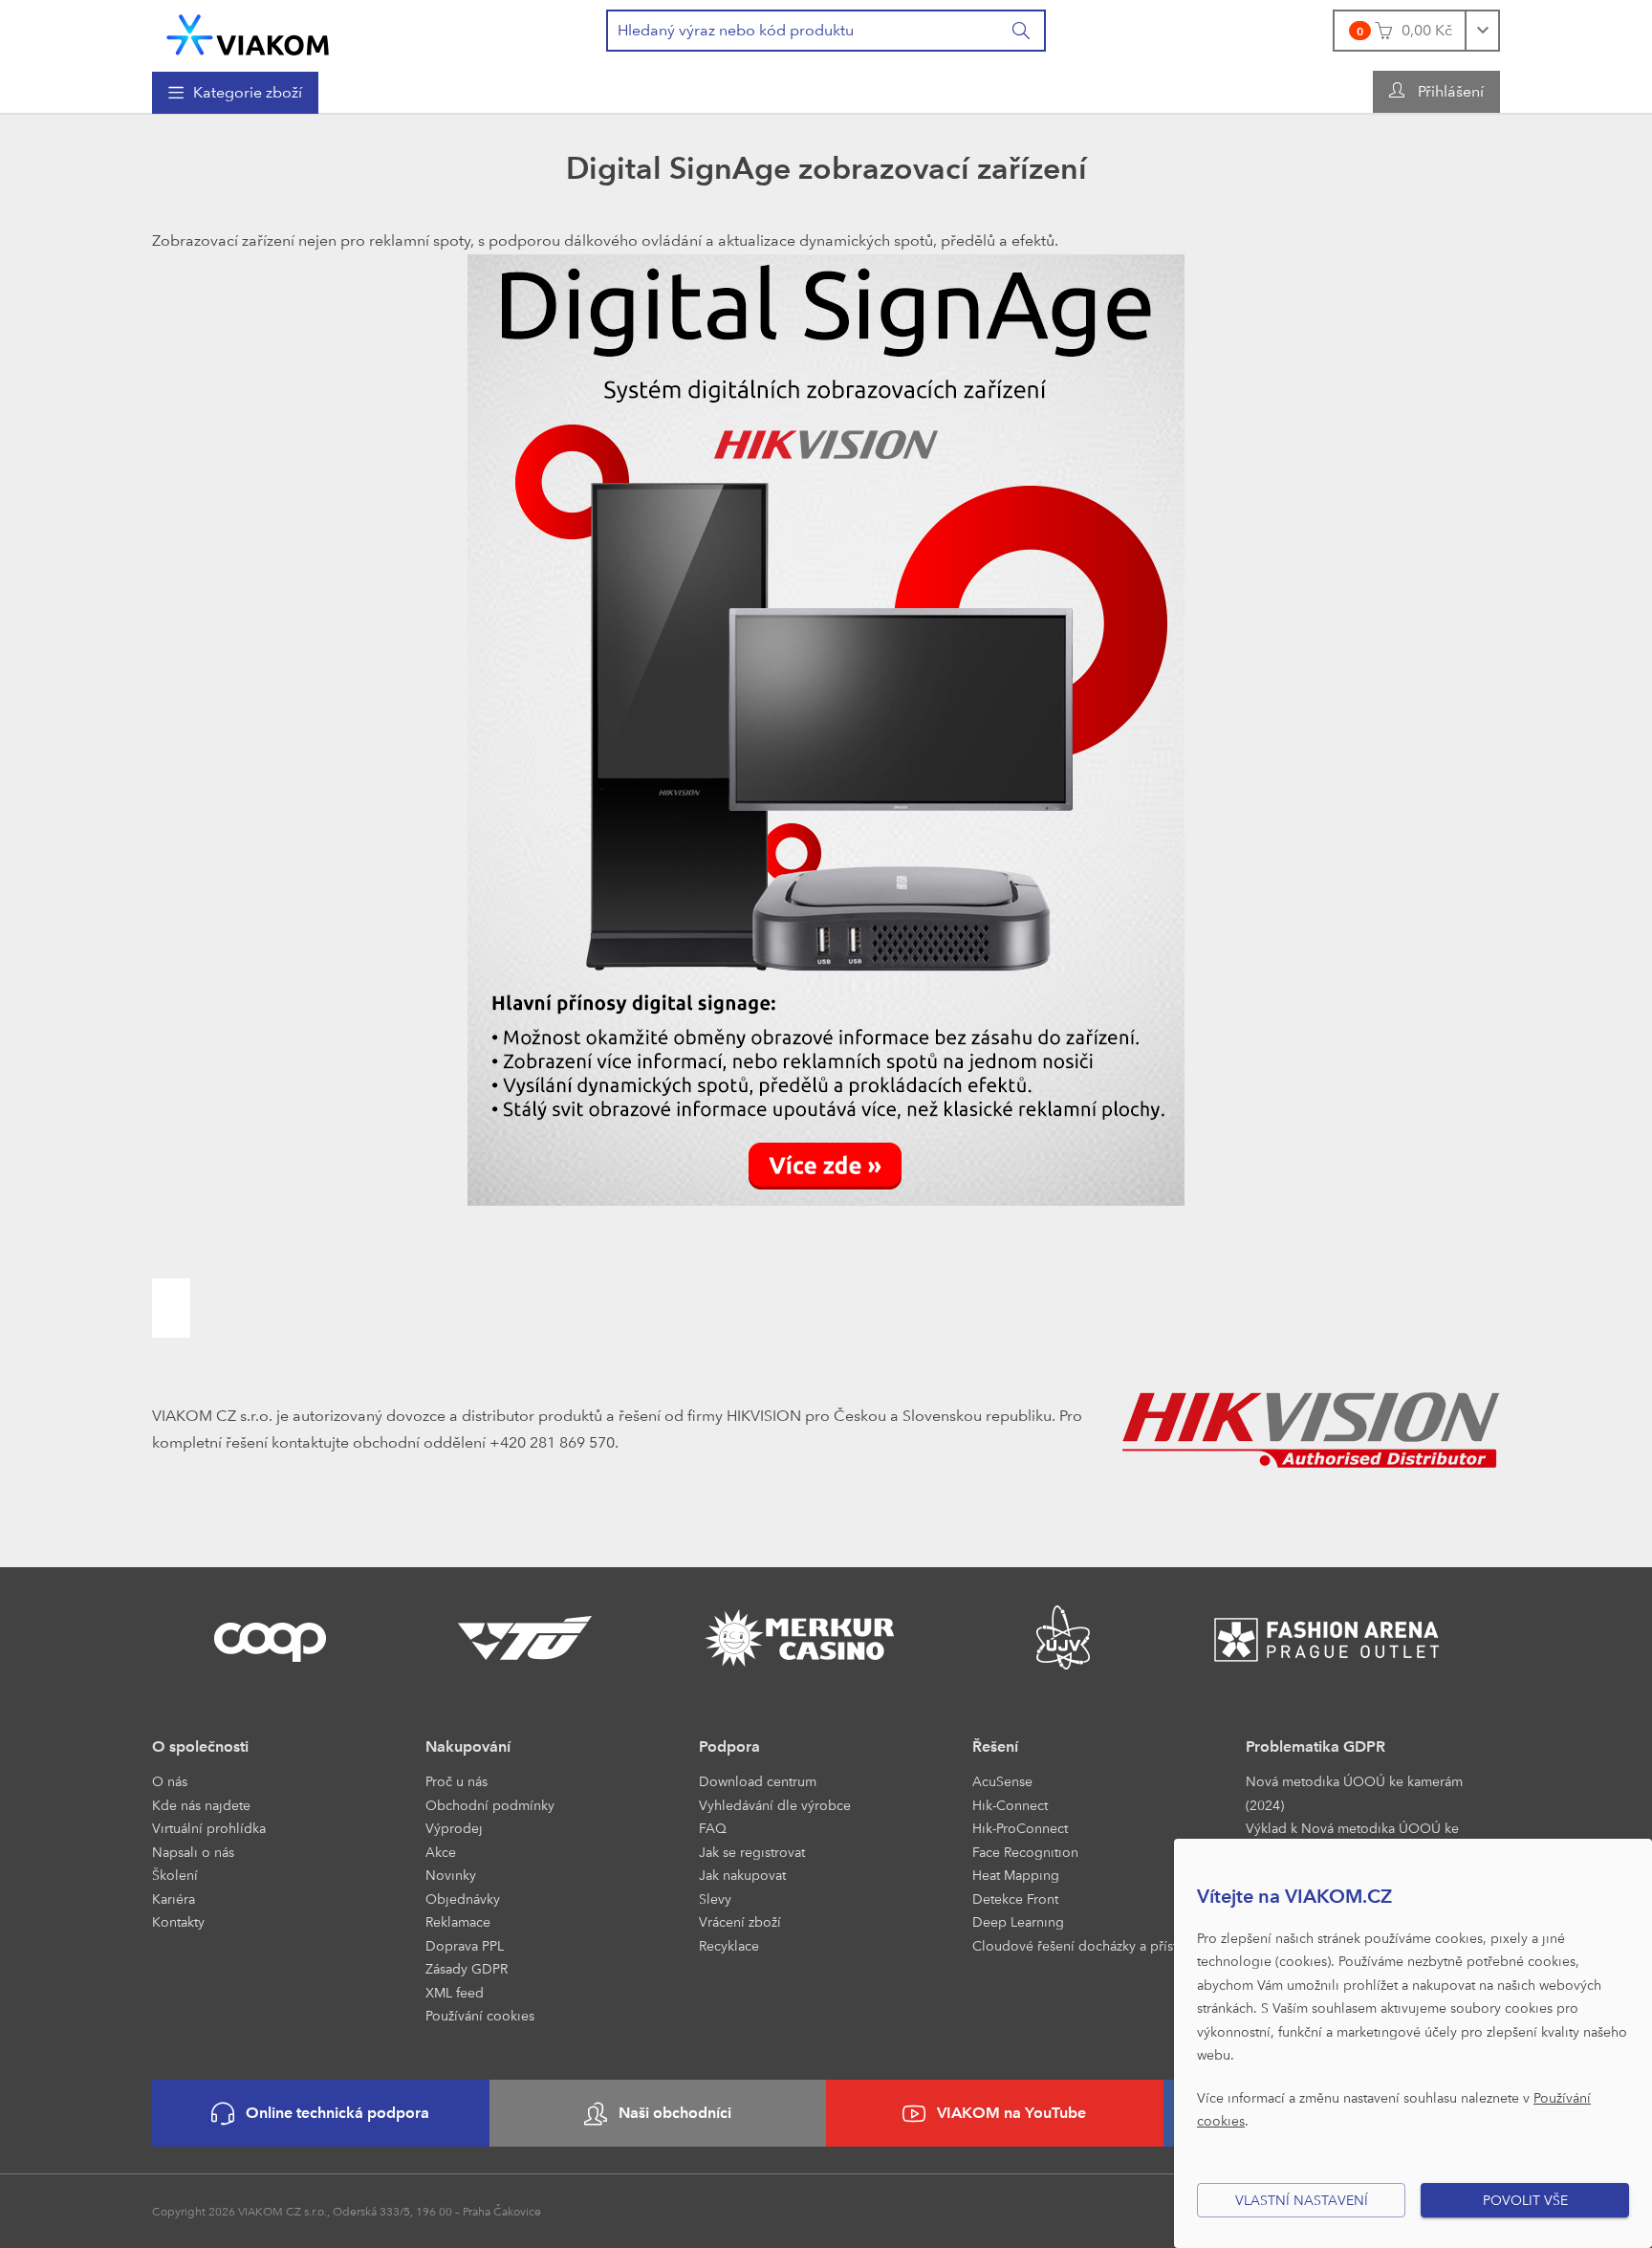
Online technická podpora (337, 2113)
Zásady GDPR (467, 1968)
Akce (441, 1852)
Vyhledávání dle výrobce (775, 1805)
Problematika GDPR (1315, 1746)
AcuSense (1002, 1781)
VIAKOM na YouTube (1011, 2113)
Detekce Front (1015, 1899)
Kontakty (178, 1921)
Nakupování (468, 1746)
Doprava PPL (465, 1945)
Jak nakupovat (742, 1875)
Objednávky (463, 1899)
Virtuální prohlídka (209, 1828)
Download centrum (758, 1781)
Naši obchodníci (675, 2113)
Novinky (451, 1875)
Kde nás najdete (201, 1805)
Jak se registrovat (752, 1852)
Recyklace (729, 1945)
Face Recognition (1025, 1852)
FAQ (713, 1828)
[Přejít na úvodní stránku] (248, 35)
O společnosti (200, 1746)
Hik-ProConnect (1020, 1828)
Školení (175, 1875)
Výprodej (454, 1828)
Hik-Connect (1010, 1805)
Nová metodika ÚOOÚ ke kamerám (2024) (1354, 1793)
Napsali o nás (193, 1852)
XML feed (455, 1992)
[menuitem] (235, 93)
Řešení (995, 1746)
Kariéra (174, 1899)
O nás (170, 1781)
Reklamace (458, 1921)
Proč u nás (456, 1781)
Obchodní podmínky (490, 1805)
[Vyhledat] (1022, 31)
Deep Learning (1018, 1921)
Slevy (715, 1899)
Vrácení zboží (740, 1921)
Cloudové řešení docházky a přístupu (1087, 1945)
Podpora (729, 1746)
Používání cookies (480, 2015)
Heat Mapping (1016, 1875)
